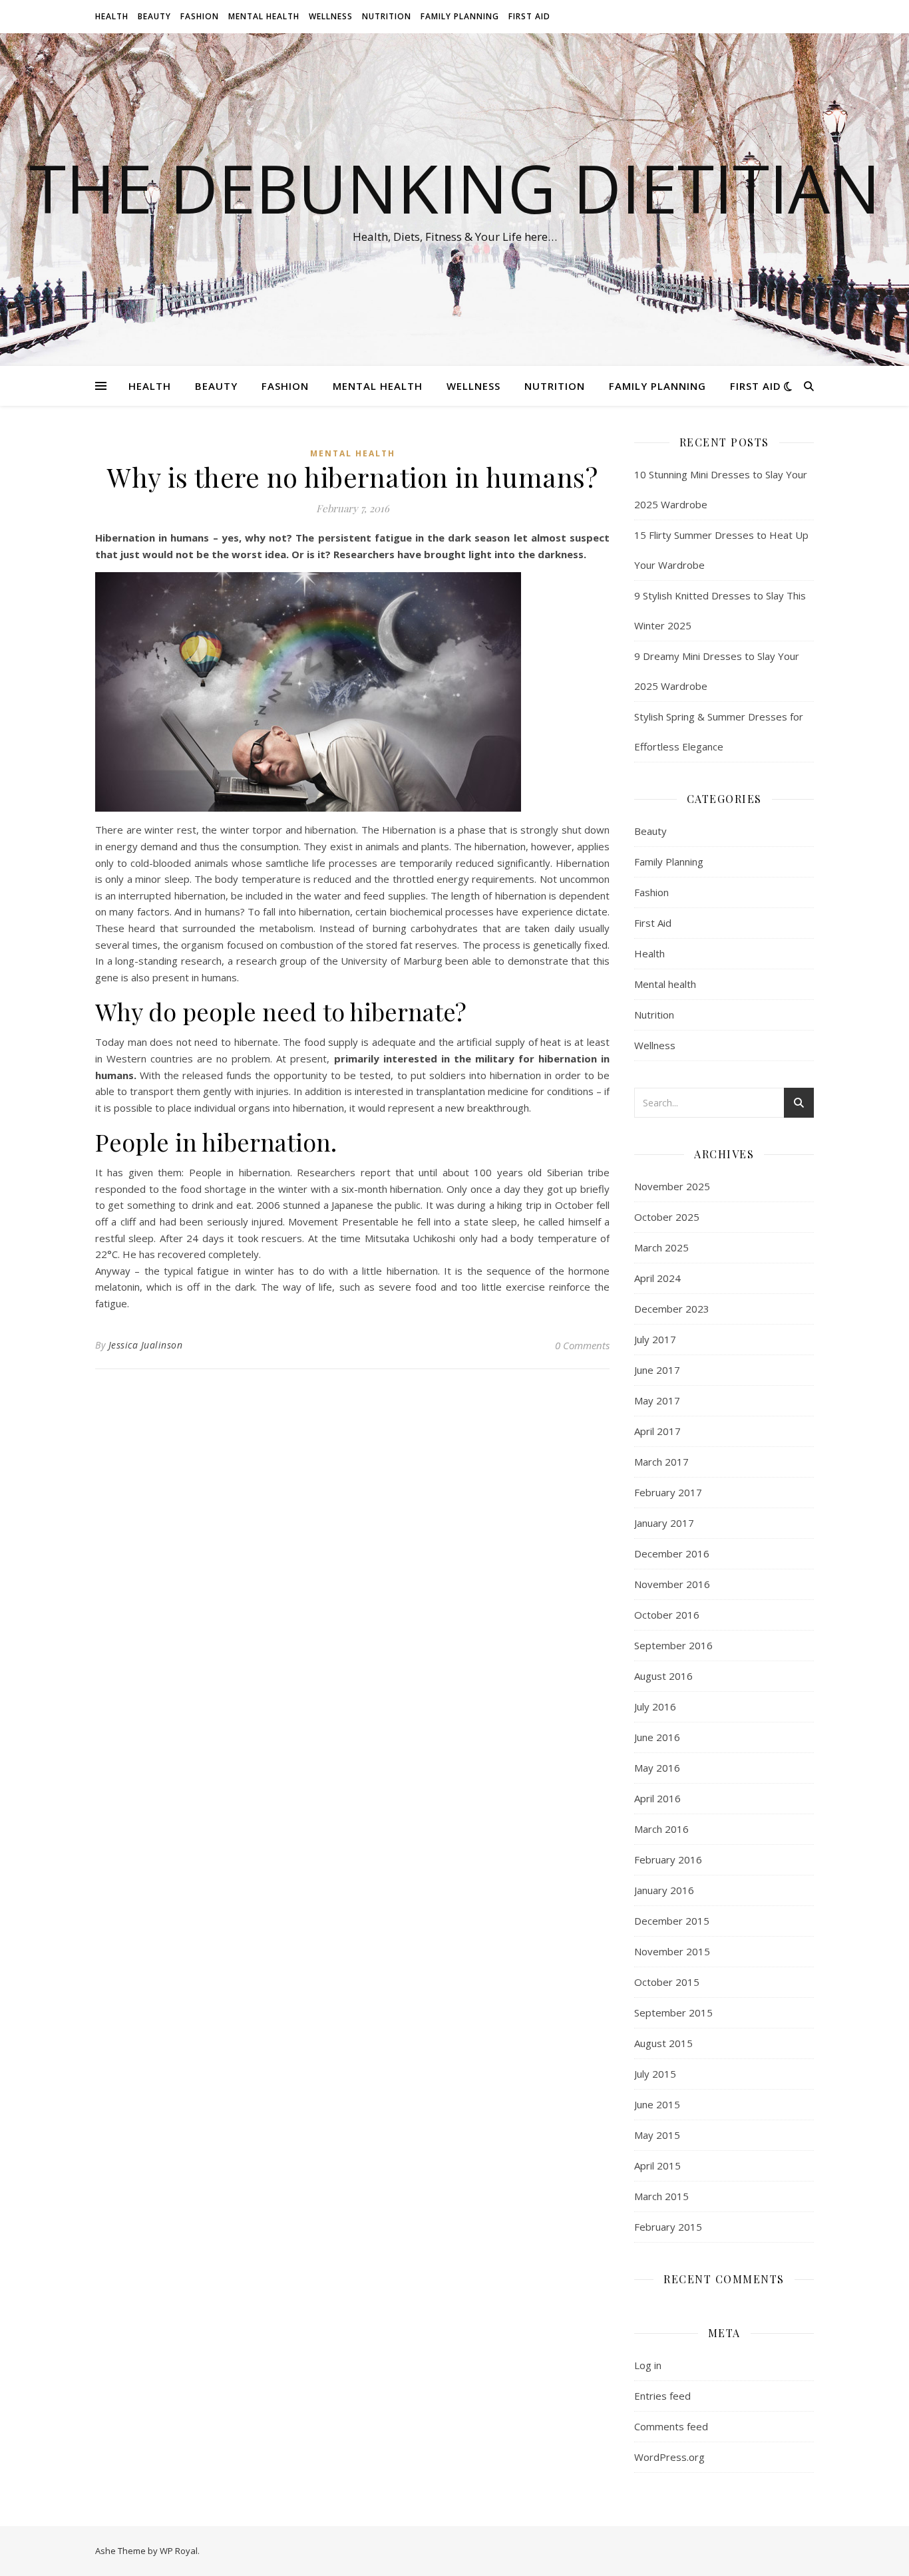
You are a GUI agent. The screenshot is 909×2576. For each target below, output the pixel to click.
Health (112, 16)
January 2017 (664, 1523)
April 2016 (657, 1798)
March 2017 (661, 1462)
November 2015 (672, 1951)
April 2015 (657, 2166)
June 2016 (657, 1737)
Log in (648, 2365)
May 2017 (657, 1400)
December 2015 (672, 1921)
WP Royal (179, 2551)
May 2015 (657, 2135)
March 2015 (661, 2196)
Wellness (331, 16)
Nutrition (387, 16)
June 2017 (657, 1370)
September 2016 (673, 1645)
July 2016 (655, 1706)
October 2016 (667, 1615)
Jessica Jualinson (146, 1345)
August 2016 (663, 1676)
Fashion (200, 16)
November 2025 (672, 1186)
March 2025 (661, 1247)
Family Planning (460, 16)
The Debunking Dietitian (455, 188)
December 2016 (672, 1553)
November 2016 (672, 1584)
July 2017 (655, 1339)
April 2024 (657, 1278)
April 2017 (657, 1431)
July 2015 (655, 2074)
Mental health (264, 16)
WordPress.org (669, 2457)
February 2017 (668, 1492)
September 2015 (673, 2012)
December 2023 (672, 1309)
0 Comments (582, 1345)
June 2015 (657, 2104)
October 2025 (667, 1217)
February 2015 (668, 2227)
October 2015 (667, 1982)
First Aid (529, 16)
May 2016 (657, 1768)
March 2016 (661, 1829)
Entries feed (662, 2396)
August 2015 (663, 2043)
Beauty (154, 16)
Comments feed (671, 2426)
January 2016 (664, 1890)
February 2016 (668, 1859)
